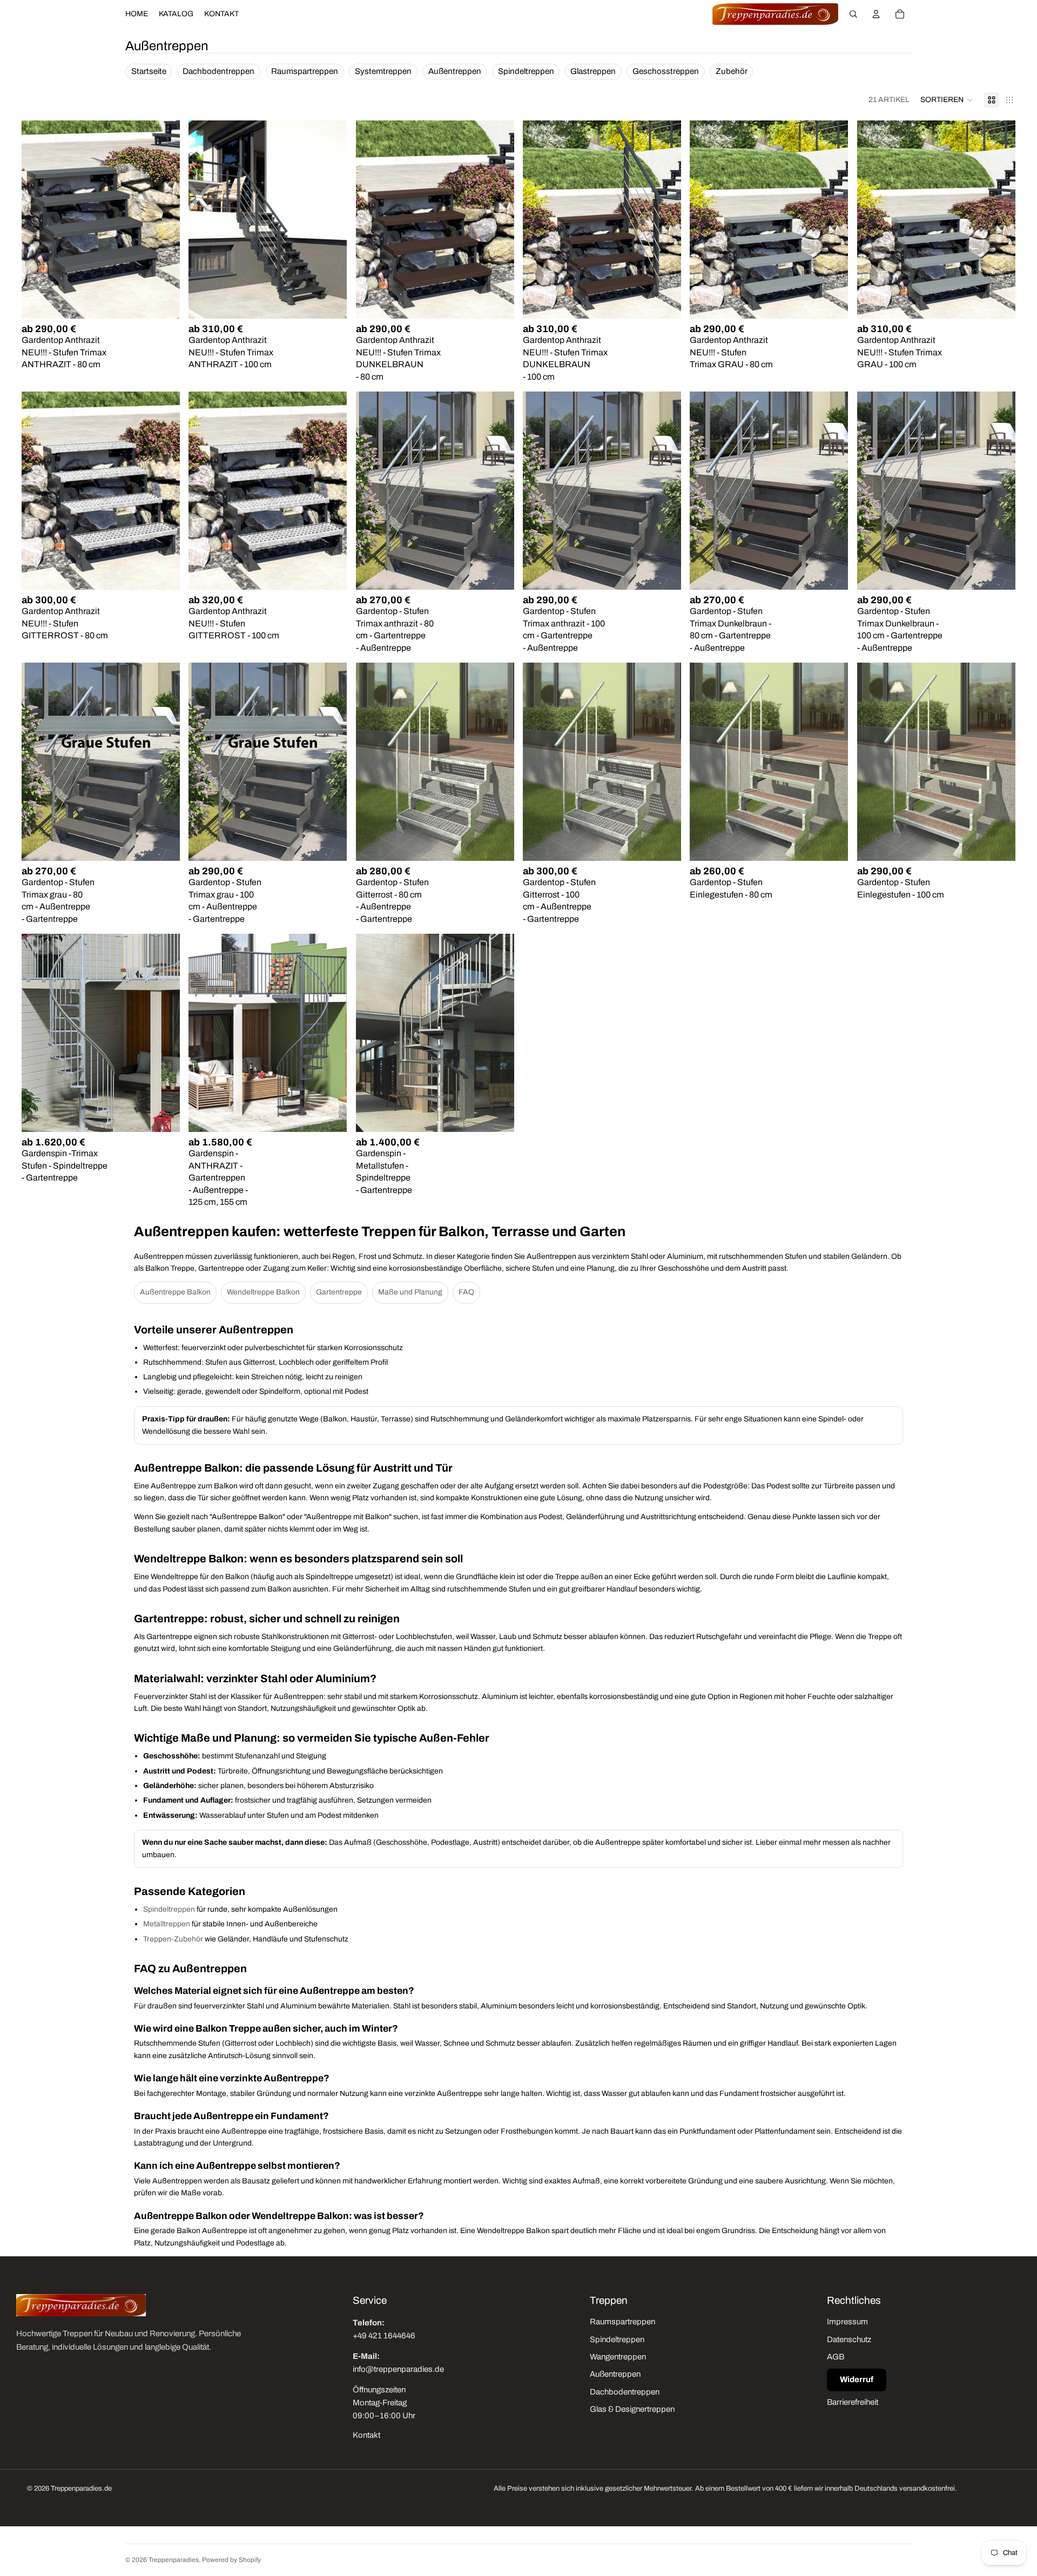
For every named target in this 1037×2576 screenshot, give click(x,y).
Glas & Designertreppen (632, 2409)
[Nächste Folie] (164, 219)
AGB (836, 2357)
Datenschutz (849, 2339)
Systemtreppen (383, 71)
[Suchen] (853, 14)
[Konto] (876, 14)
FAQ (466, 1292)
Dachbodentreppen (218, 71)
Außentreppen (455, 71)
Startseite (149, 71)
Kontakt (366, 2435)
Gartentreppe (339, 1292)
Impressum (847, 2322)
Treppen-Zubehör (173, 1939)
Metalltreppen (167, 1924)
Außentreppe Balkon (175, 1292)
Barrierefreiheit (853, 2402)
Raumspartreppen (305, 71)
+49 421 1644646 (384, 2336)
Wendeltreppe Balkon (263, 1292)
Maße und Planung (410, 1292)
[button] (947, 100)
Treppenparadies (174, 2560)
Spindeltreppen (526, 71)
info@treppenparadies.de (398, 2369)
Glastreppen (593, 71)
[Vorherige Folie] (38, 219)
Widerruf (857, 2379)
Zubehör (732, 71)
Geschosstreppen (666, 71)
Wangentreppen (618, 2357)
